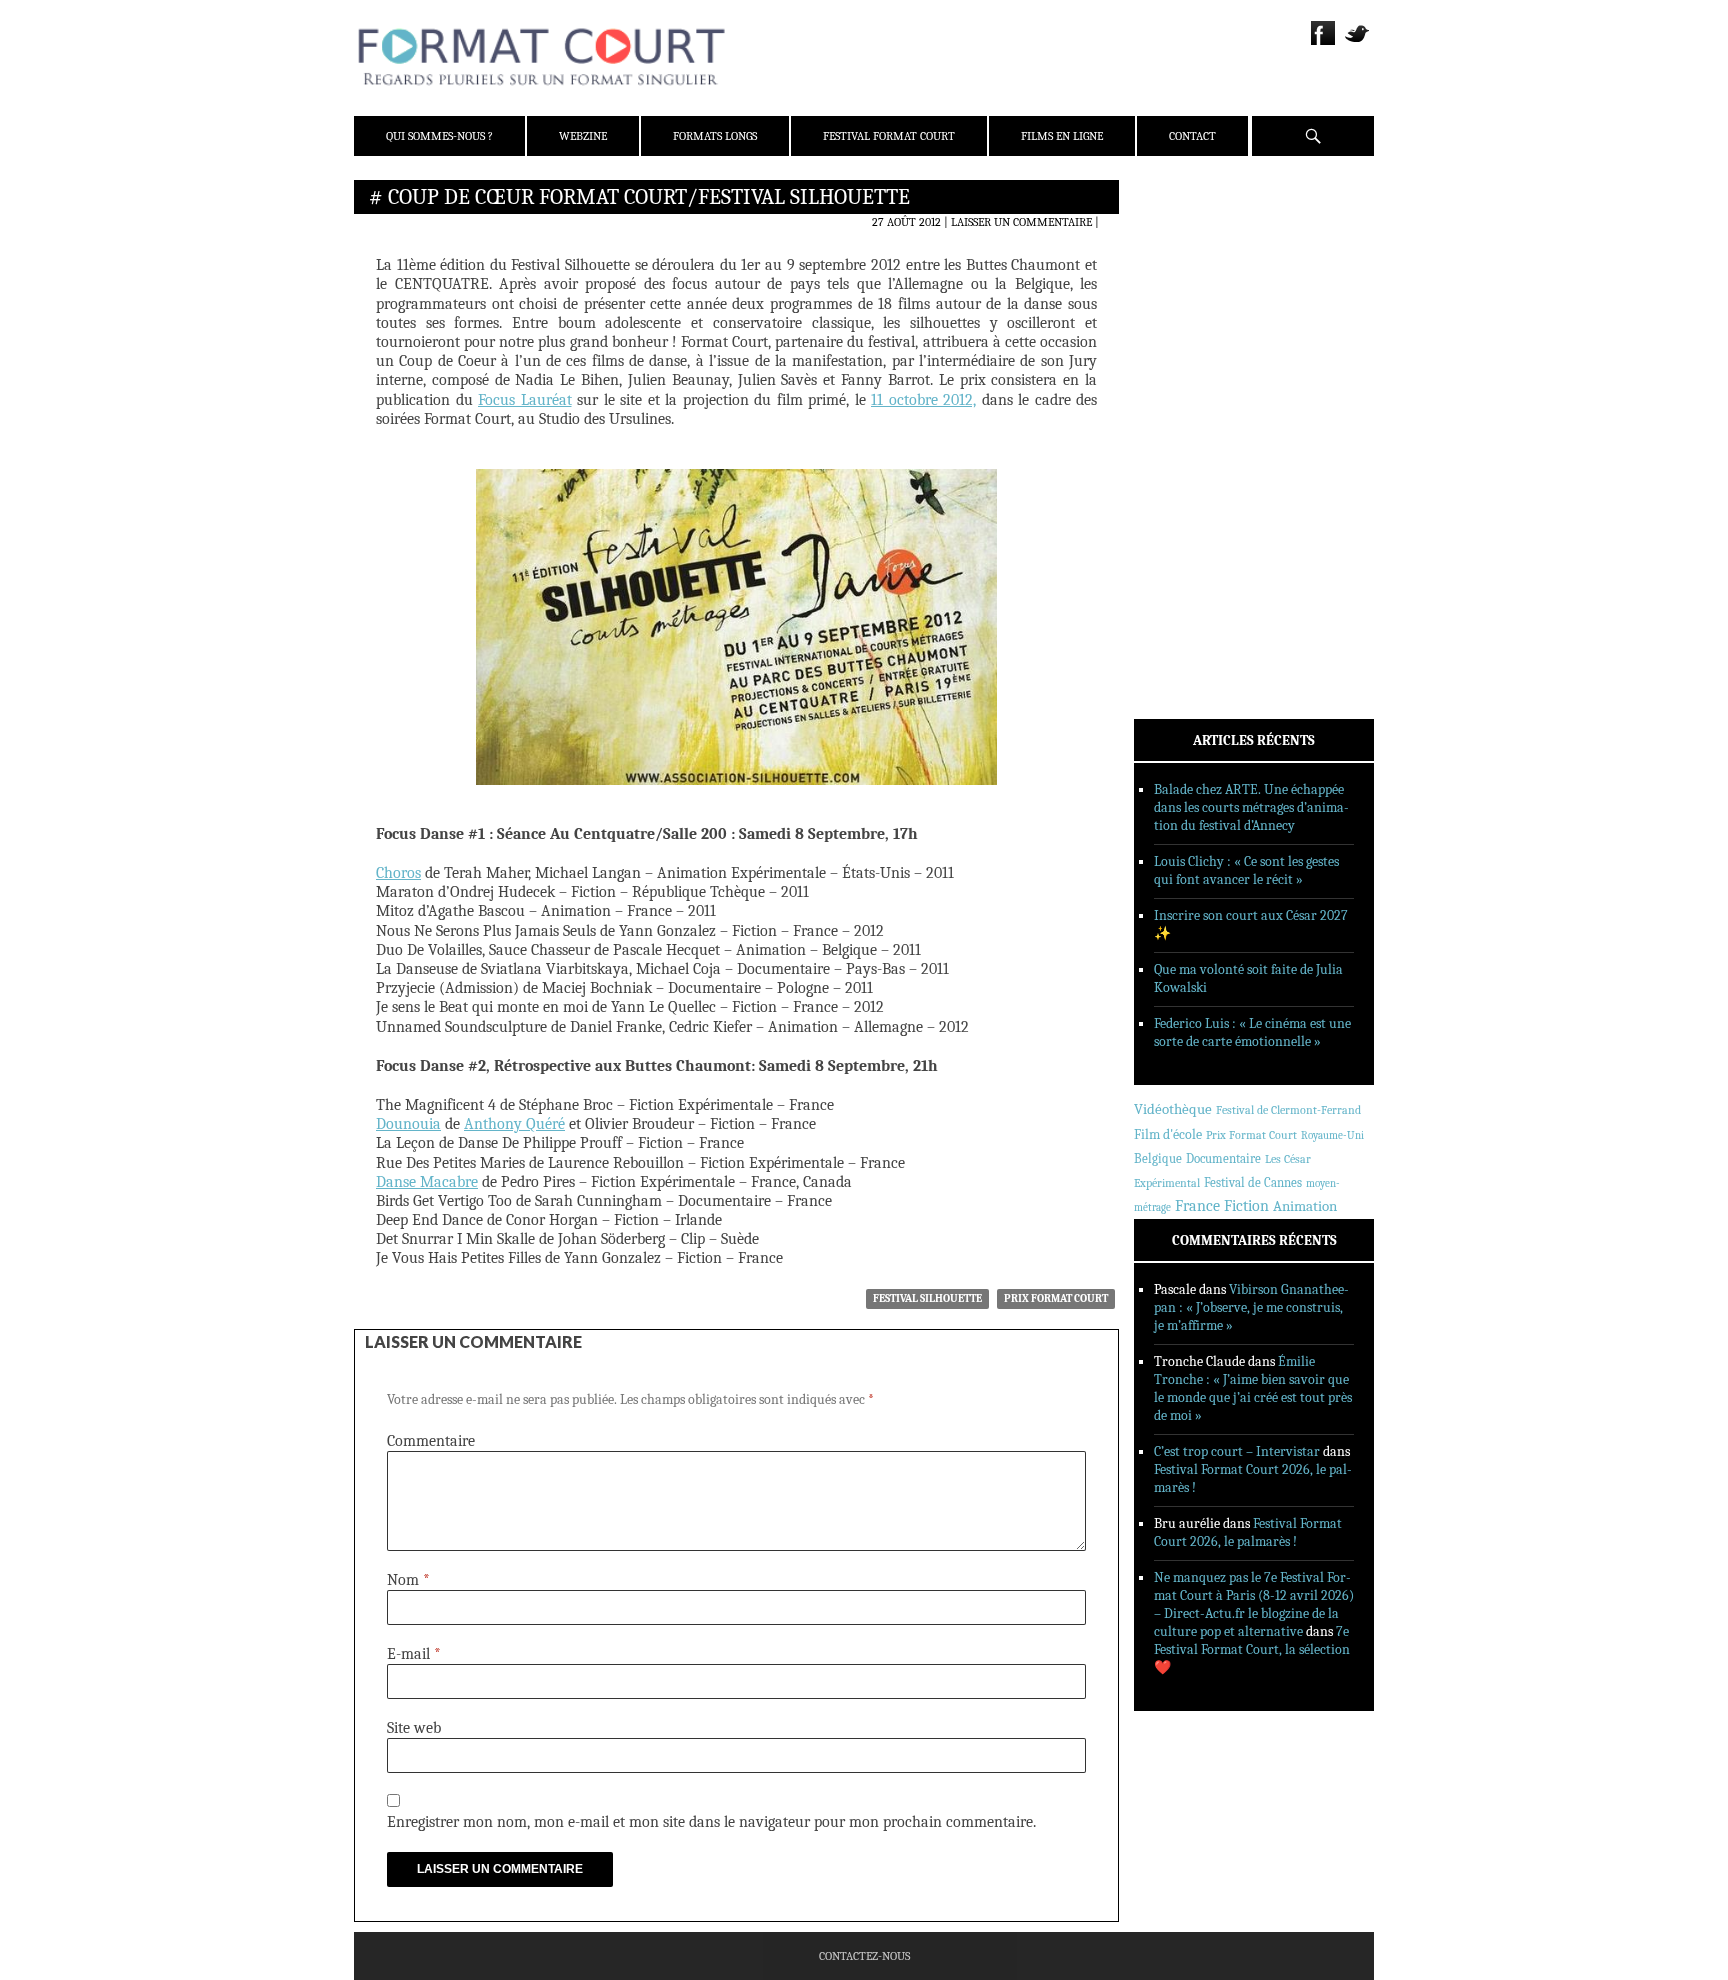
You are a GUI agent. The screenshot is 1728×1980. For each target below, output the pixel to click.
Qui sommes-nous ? (439, 136)
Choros (398, 873)
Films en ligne (1062, 136)
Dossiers (1185, 435)
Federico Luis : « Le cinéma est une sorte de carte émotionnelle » (1252, 1032)
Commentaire (431, 1441)
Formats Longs (715, 136)
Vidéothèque (1173, 1109)
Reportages (1193, 487)
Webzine (583, 136)
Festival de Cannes (1253, 1182)
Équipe (1180, 269)
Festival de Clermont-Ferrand (1288, 1110)
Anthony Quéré (514, 1124)
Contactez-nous (864, 1956)
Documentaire (1223, 1158)
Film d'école (1168, 1134)
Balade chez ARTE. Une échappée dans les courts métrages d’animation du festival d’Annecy (1251, 807)
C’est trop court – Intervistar (1237, 1451)
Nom (408, 1580)
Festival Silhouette (927, 1298)
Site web (414, 1728)
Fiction (1246, 1206)
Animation (1305, 1206)
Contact (1192, 136)
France (1197, 1206)
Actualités (1193, 383)
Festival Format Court (889, 136)
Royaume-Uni (1332, 1135)
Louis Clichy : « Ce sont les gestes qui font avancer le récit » (1246, 870)
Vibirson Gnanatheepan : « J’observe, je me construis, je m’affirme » (1251, 1307)
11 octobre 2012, (923, 400)
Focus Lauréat (525, 400)
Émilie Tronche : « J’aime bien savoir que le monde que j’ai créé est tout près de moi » (1253, 1388)
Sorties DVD (1195, 513)
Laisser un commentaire (1021, 222)
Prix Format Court (1056, 1298)
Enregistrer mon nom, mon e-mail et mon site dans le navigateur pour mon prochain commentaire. (711, 1822)
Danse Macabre (427, 1182)
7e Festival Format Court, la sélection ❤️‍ (1252, 1649)
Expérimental (1167, 1183)
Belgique (1158, 1158)
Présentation (1200, 243)
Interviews (1194, 461)
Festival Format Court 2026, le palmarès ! (1248, 1532)
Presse (1179, 295)
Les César (1288, 1159)
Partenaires (1196, 321)
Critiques (1189, 409)
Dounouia (408, 1124)
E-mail (414, 1654)
